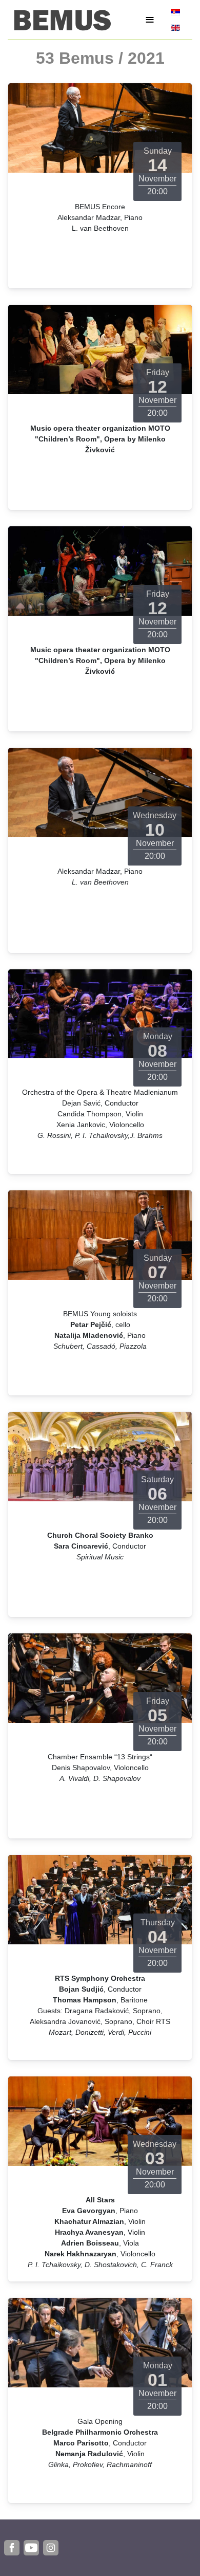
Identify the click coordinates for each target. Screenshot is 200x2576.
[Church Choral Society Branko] (100, 1456)
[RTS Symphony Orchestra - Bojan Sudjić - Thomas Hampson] (100, 1899)
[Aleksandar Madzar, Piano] (100, 792)
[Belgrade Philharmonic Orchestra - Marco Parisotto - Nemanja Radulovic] (100, 2342)
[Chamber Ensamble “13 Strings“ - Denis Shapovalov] (100, 1677)
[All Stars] (100, 2120)
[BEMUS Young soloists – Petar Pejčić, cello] (100, 1235)
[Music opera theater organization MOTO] (100, 349)
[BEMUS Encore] (100, 127)
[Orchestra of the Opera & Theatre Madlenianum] (100, 1013)
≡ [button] (150, 20)
